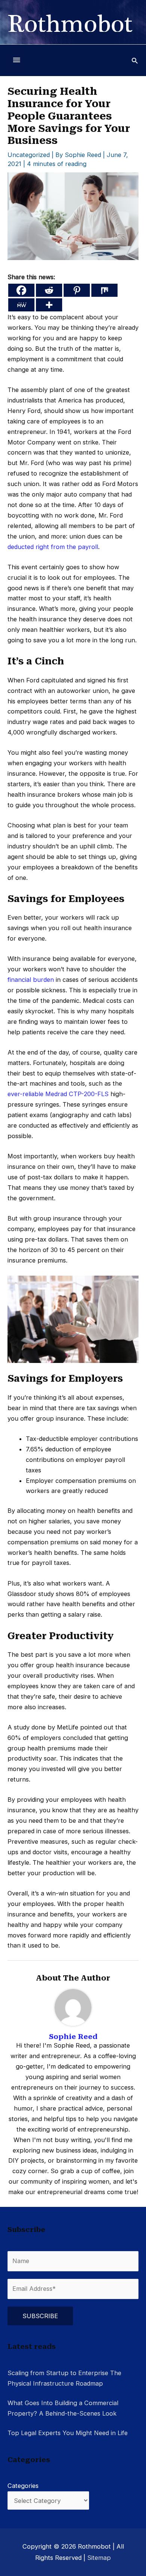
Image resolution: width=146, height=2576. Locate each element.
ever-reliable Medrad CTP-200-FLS (58, 1094)
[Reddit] (49, 290)
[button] (135, 61)
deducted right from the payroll (53, 547)
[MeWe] (21, 305)
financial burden (31, 980)
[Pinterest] (77, 290)
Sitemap (99, 2558)
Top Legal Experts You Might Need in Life (68, 2433)
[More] (49, 305)
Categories (23, 2486)
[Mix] (104, 290)
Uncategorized (29, 155)
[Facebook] (21, 290)
